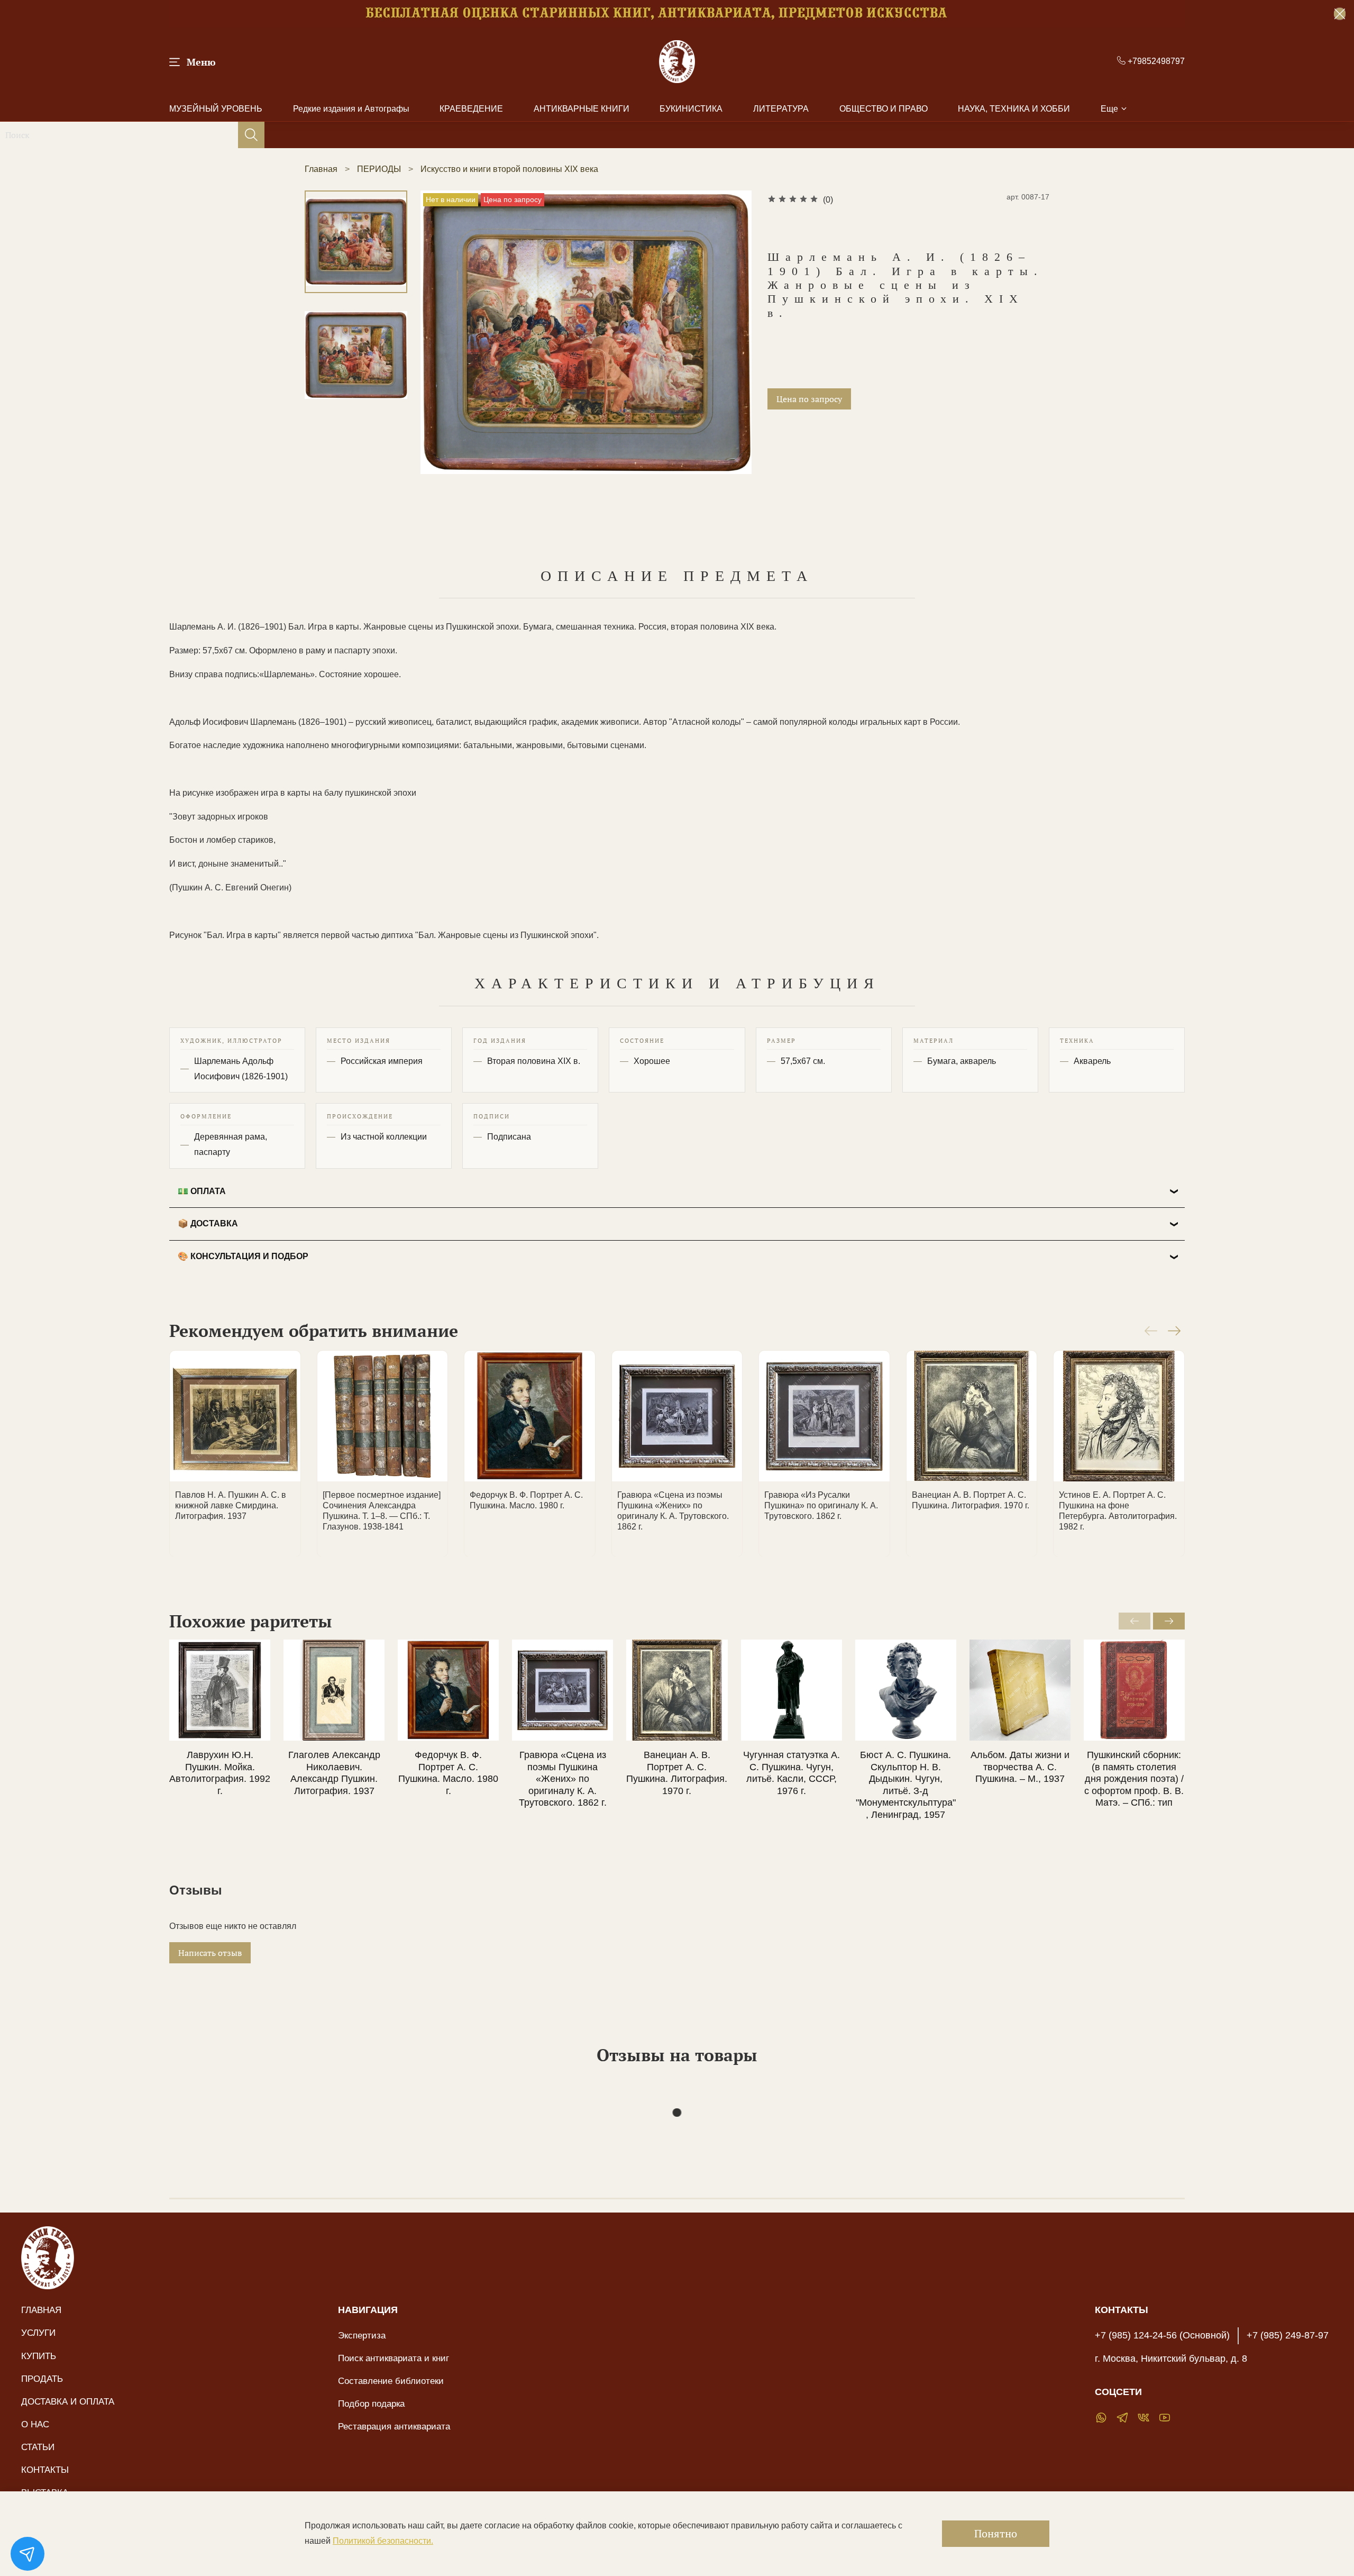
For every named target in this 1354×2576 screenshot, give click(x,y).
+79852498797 (1155, 61)
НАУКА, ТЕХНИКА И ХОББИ (1014, 109)
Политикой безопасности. (383, 2541)
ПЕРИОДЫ (379, 169)
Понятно (996, 2533)
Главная (321, 169)
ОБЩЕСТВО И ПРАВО (884, 109)
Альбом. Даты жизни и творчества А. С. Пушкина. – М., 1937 (1020, 1767)
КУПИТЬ (39, 2356)
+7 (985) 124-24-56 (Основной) (1162, 2335)
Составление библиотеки (391, 2381)
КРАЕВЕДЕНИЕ (471, 109)
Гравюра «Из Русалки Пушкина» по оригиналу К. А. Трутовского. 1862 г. (821, 1505)
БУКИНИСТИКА (691, 109)
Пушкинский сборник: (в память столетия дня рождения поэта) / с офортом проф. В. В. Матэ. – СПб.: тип (1134, 1779)
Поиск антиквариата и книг (394, 2358)
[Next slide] (730, 356)
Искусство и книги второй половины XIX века (509, 169)
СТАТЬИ (38, 2447)
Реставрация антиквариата (394, 2426)
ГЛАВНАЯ (41, 2310)
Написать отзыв (210, 1953)
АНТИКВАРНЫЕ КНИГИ (582, 109)
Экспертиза (362, 2335)
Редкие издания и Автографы (351, 109)
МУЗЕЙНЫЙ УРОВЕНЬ (216, 109)
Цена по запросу (809, 399)
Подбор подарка (371, 2404)
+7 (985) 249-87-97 (1288, 2335)
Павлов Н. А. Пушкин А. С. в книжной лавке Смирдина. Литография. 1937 (231, 1505)
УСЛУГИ (38, 2333)
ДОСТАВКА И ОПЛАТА (68, 2401)
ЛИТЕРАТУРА (781, 109)
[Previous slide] (442, 356)
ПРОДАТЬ (42, 2379)
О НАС (35, 2424)
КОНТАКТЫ (45, 2470)
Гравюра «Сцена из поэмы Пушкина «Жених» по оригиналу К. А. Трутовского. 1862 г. (563, 1779)
